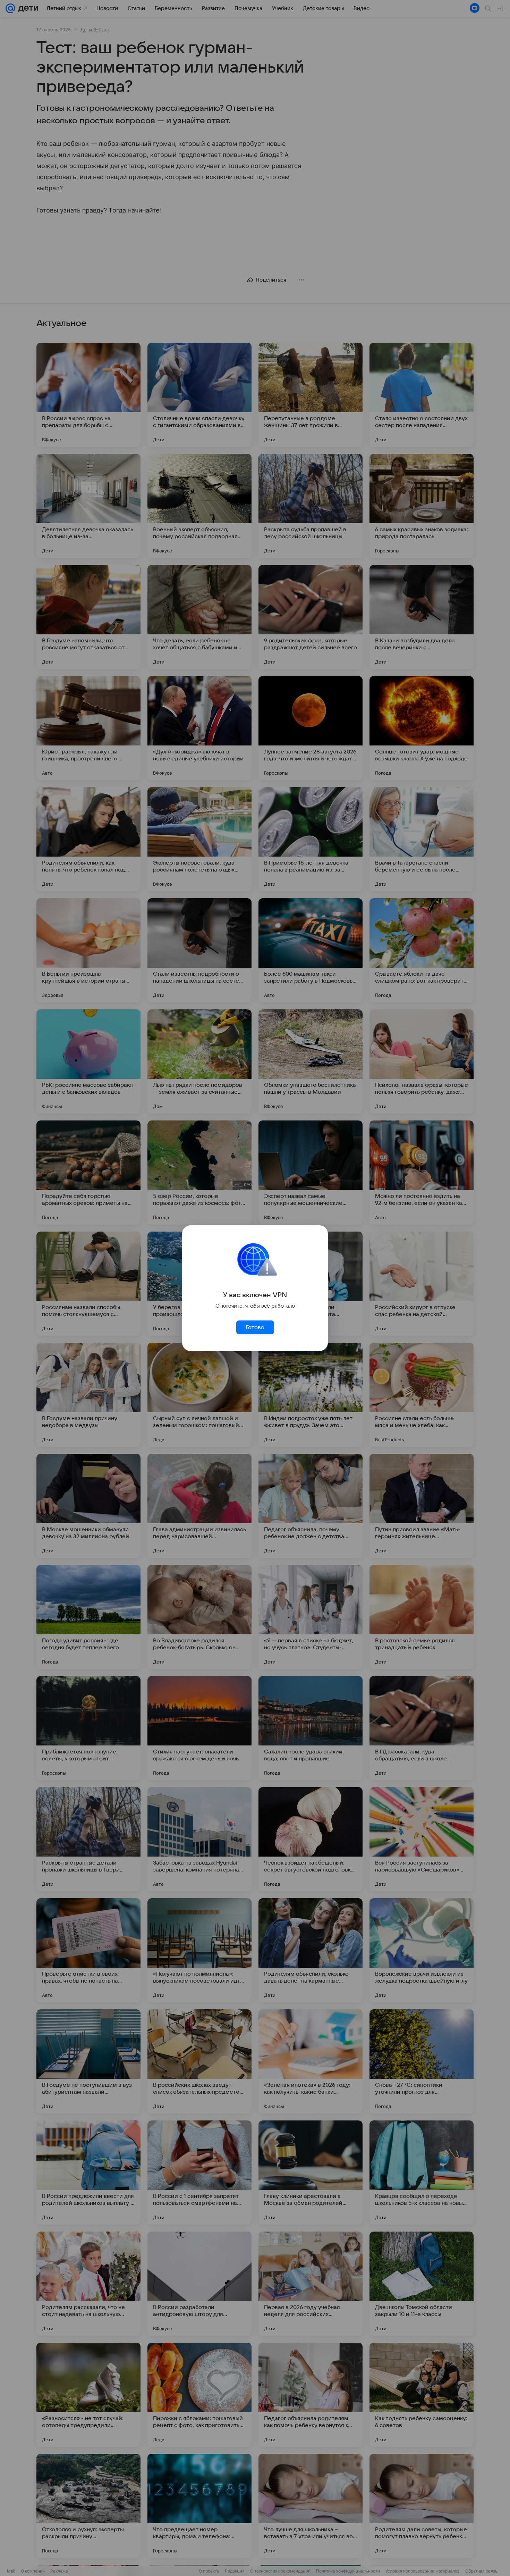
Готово (255, 1327)
